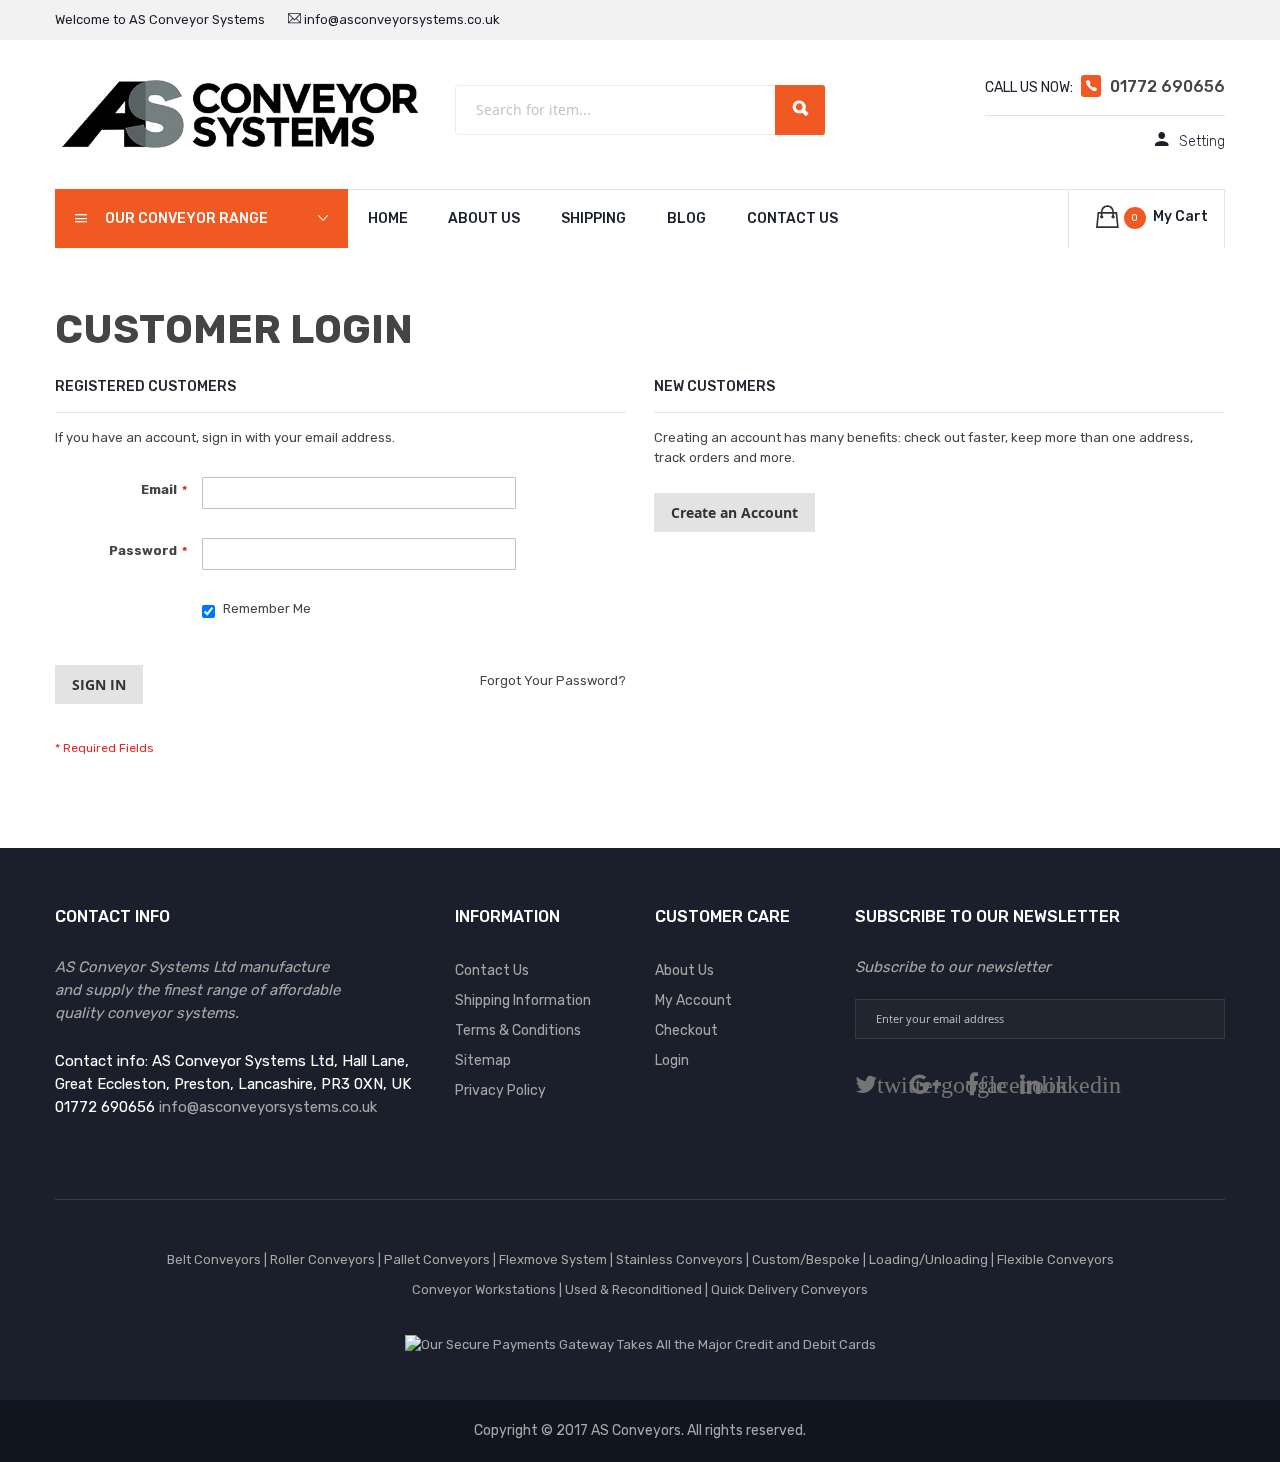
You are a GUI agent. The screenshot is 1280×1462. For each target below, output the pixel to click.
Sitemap (483, 1060)
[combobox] (640, 110)
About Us (484, 218)
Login (672, 1060)
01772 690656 (1167, 86)
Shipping (593, 218)
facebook (988, 1084)
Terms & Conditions (518, 1030)
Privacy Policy (500, 1090)
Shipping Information (523, 1000)
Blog (686, 218)
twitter (882, 1084)
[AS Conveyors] (240, 113)
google (941, 1084)
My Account (693, 1000)
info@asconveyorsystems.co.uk (400, 19)
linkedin (1046, 1084)
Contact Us (792, 218)
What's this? (90, 627)
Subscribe (1204, 1019)
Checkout (686, 1030)
